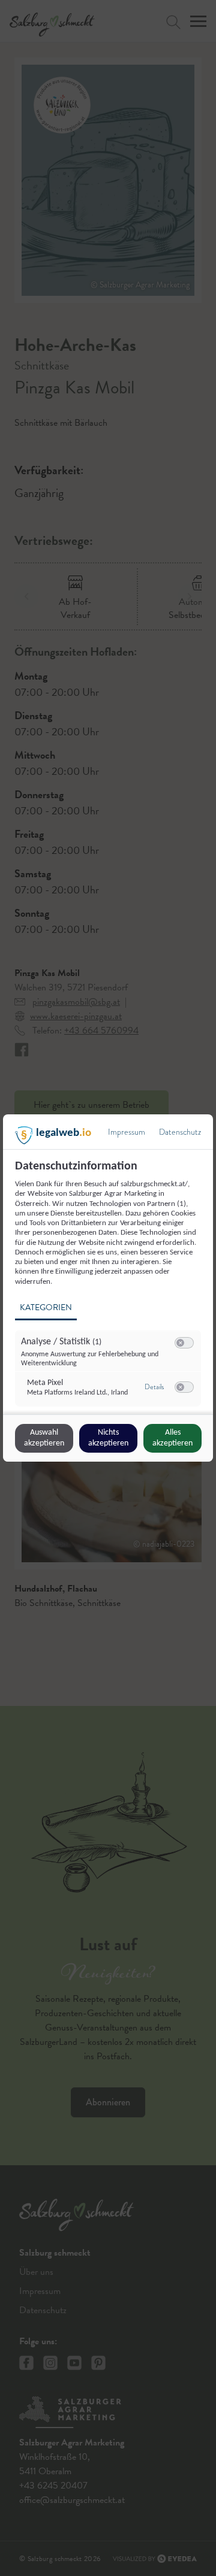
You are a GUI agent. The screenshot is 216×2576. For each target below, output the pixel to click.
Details (154, 1387)
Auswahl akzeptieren (44, 1438)
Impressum (127, 1132)
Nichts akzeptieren (108, 1438)
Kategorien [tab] (46, 1307)
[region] (109, 1286)
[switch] (184, 1343)
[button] (180, 1343)
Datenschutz (180, 1132)
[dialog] (108, 1288)
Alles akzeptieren (172, 1438)
